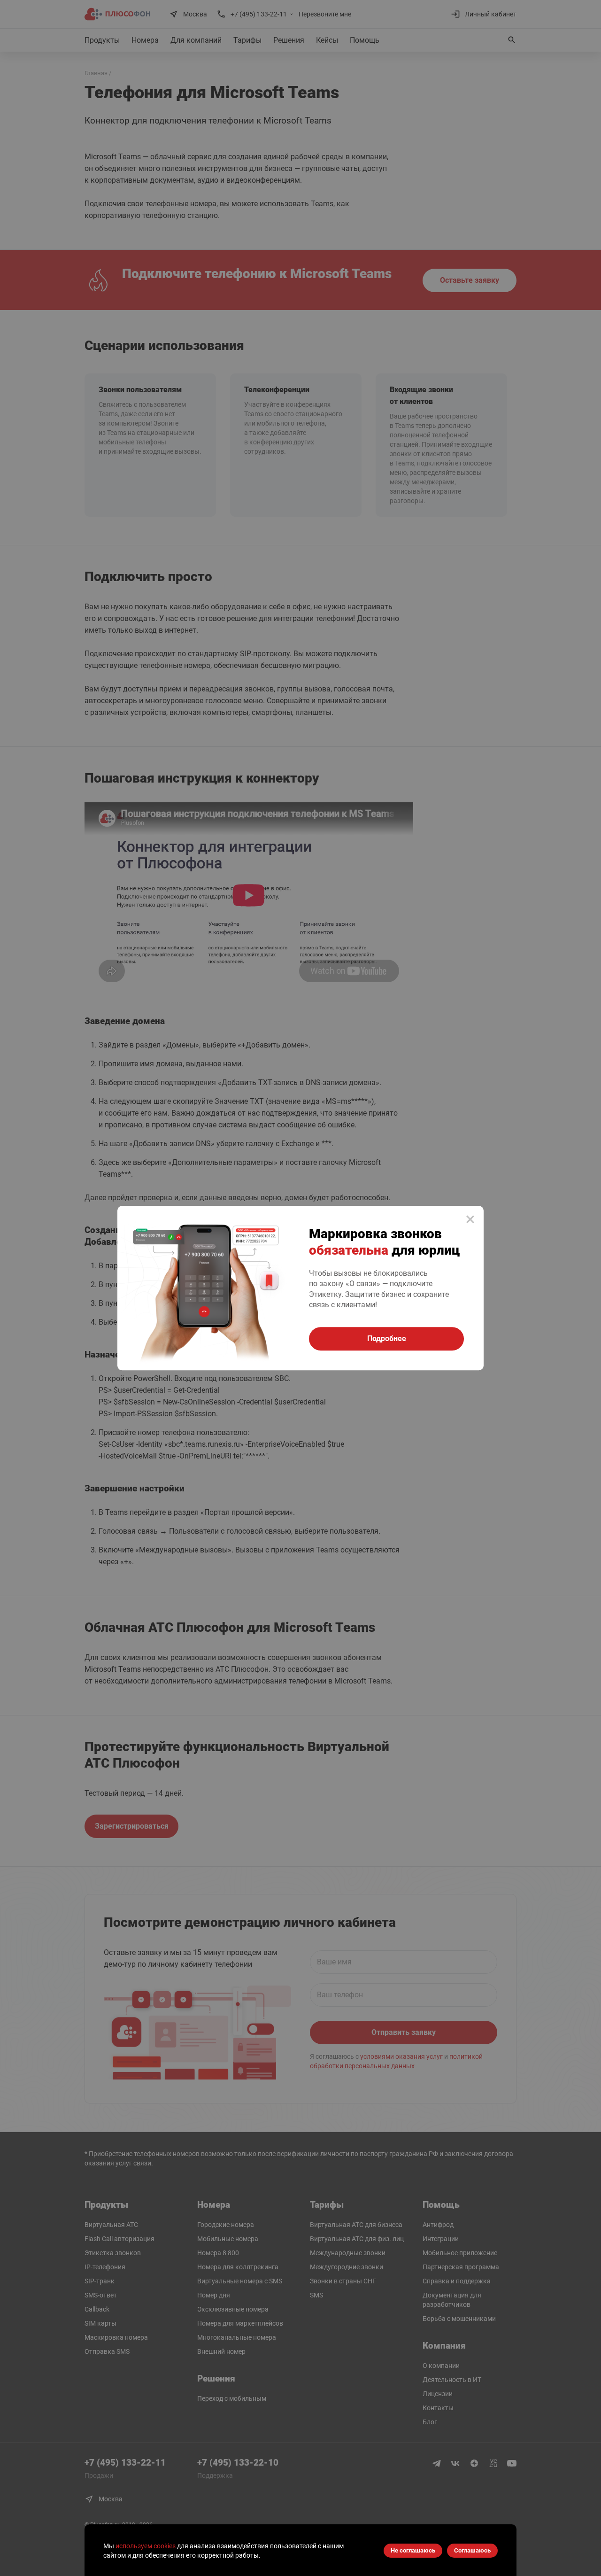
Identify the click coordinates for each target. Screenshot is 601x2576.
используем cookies (146, 2546)
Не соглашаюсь (413, 2550)
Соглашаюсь (472, 2550)
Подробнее (387, 1338)
